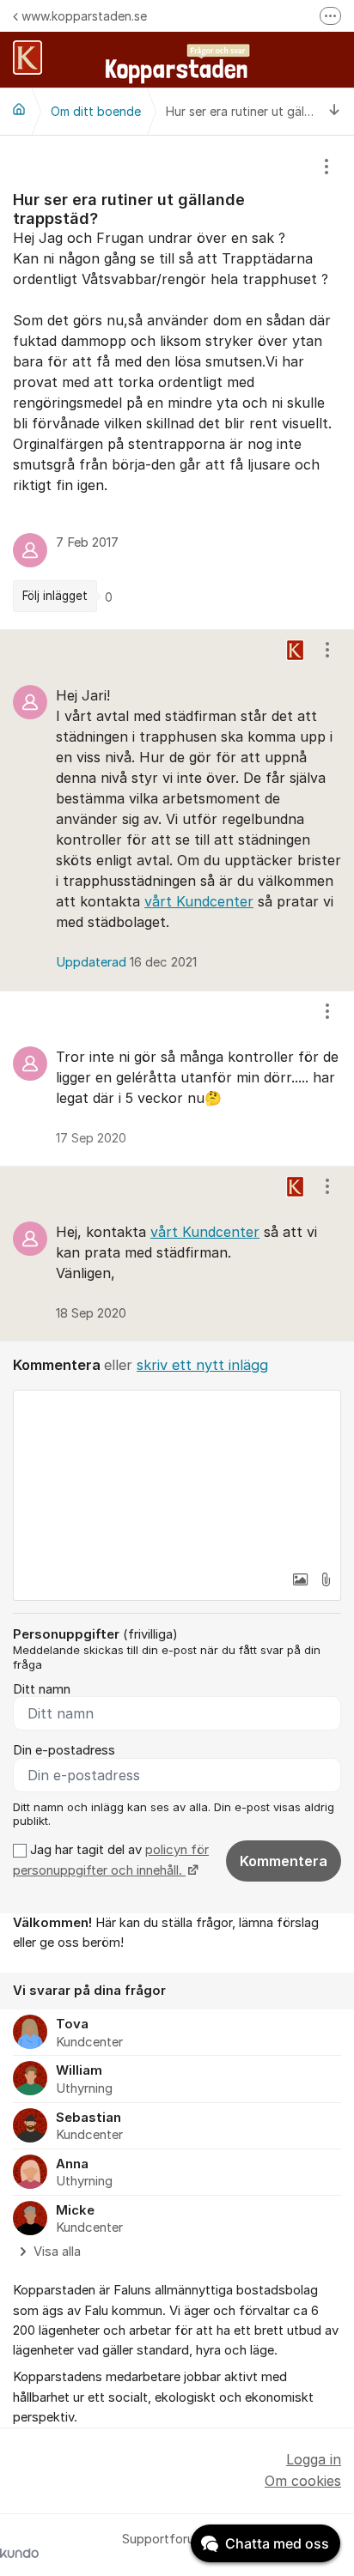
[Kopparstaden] (19, 109)
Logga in (314, 2459)
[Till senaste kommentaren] (335, 111)
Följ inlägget (55, 596)
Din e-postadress (64, 1750)
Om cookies (303, 2481)
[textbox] (177, 1476)
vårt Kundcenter (199, 901)
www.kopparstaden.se (84, 16)
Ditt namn (42, 1689)
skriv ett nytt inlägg (202, 1365)
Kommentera (284, 1861)
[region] (177, 382)
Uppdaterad (126, 962)
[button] (300, 1579)
